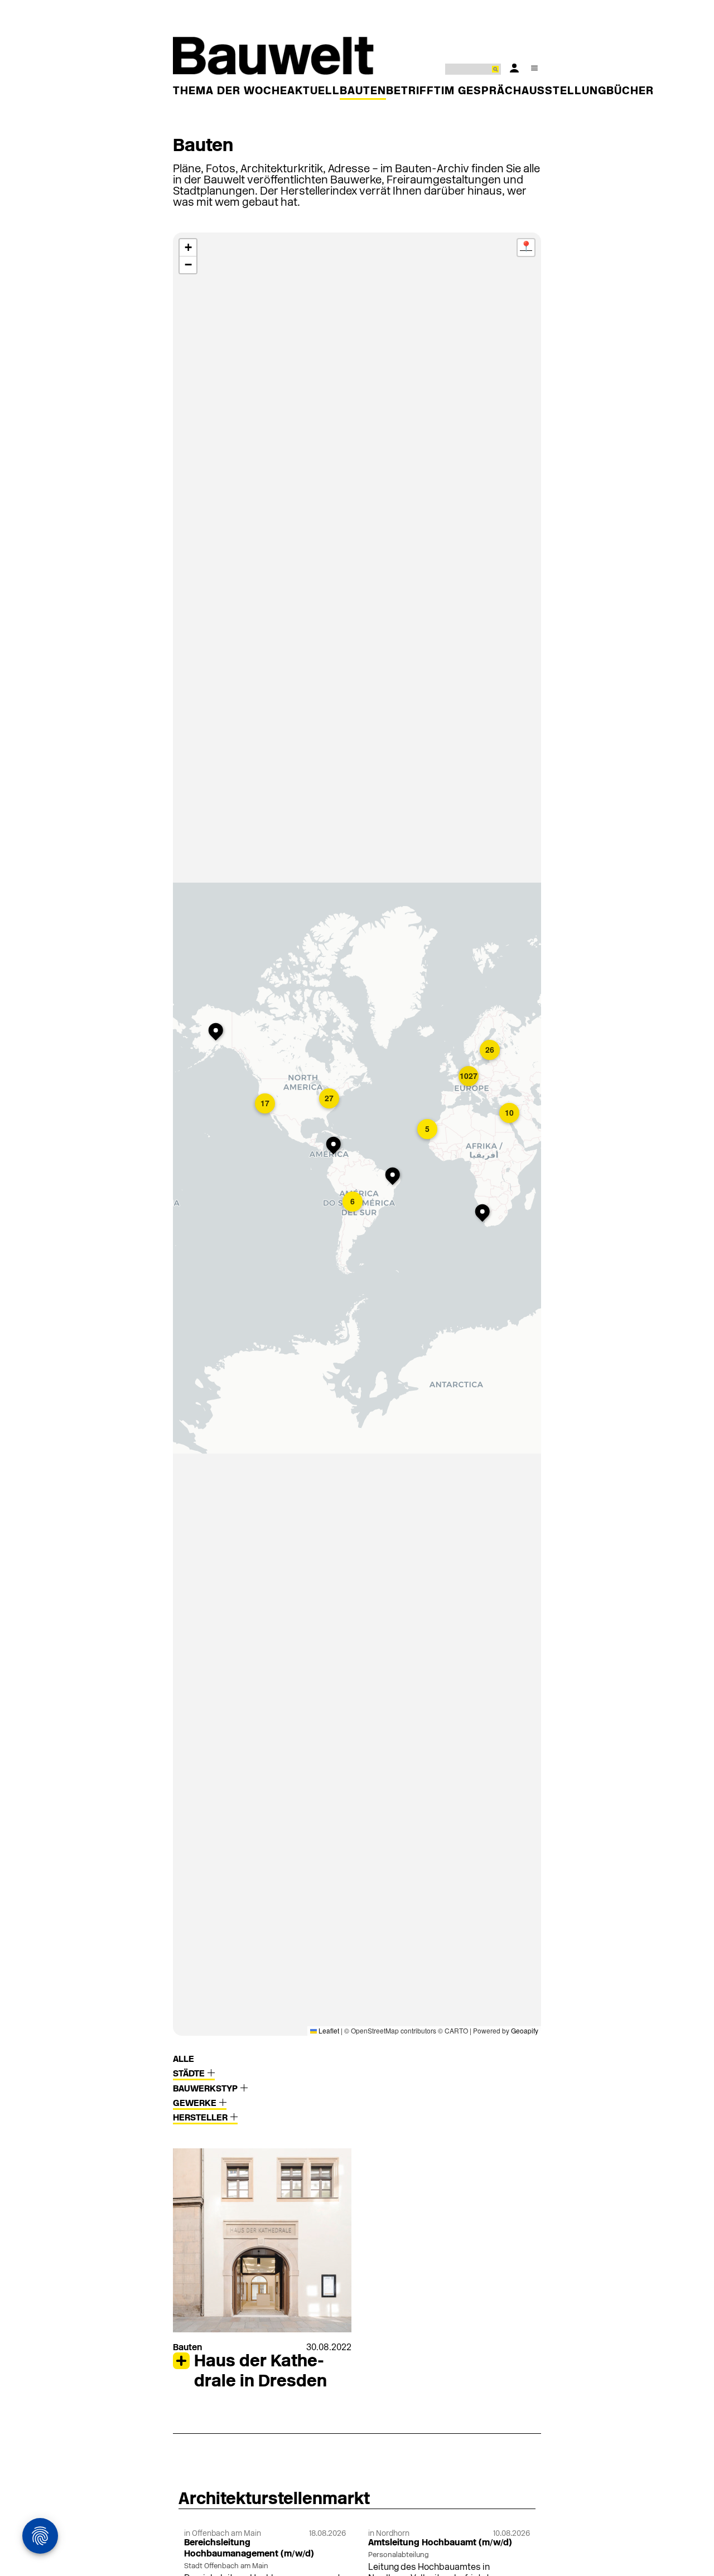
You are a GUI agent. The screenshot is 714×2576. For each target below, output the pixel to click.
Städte (190, 2074)
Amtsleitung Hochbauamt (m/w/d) (440, 2543)
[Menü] (534, 68)
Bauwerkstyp (206, 2089)
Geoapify (525, 2030)
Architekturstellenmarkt (274, 2500)
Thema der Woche (230, 91)
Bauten (363, 91)
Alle (184, 2060)
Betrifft (414, 91)
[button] (218, 1033)
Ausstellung (564, 91)
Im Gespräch (481, 91)
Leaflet (328, 2030)
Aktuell (313, 91)
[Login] (514, 68)
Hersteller (201, 2118)
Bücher (630, 91)
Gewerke (196, 2104)
